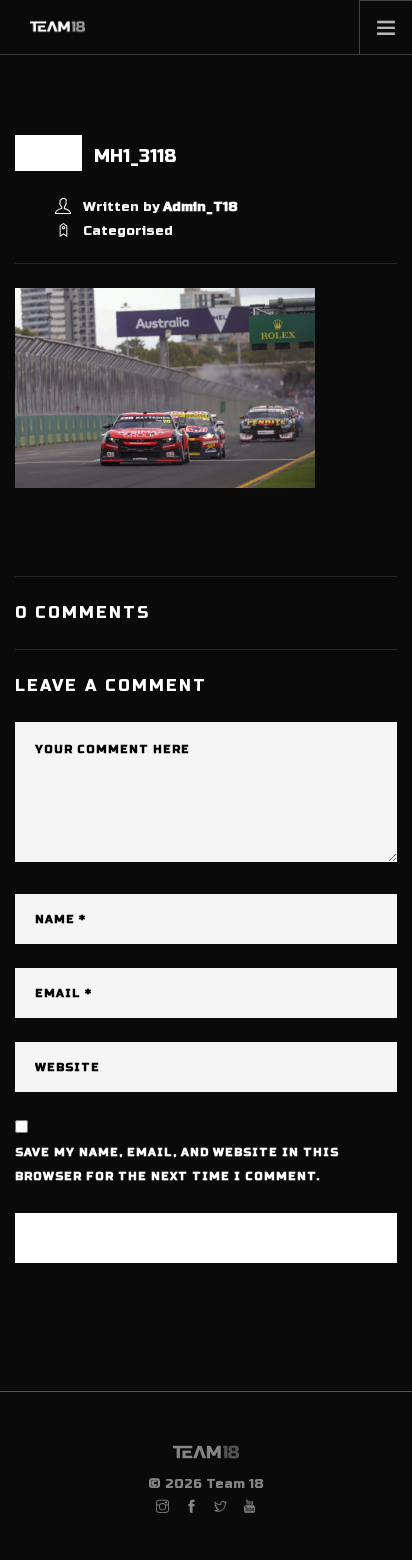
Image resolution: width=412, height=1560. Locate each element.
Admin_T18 (200, 207)
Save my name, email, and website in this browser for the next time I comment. (177, 1164)
